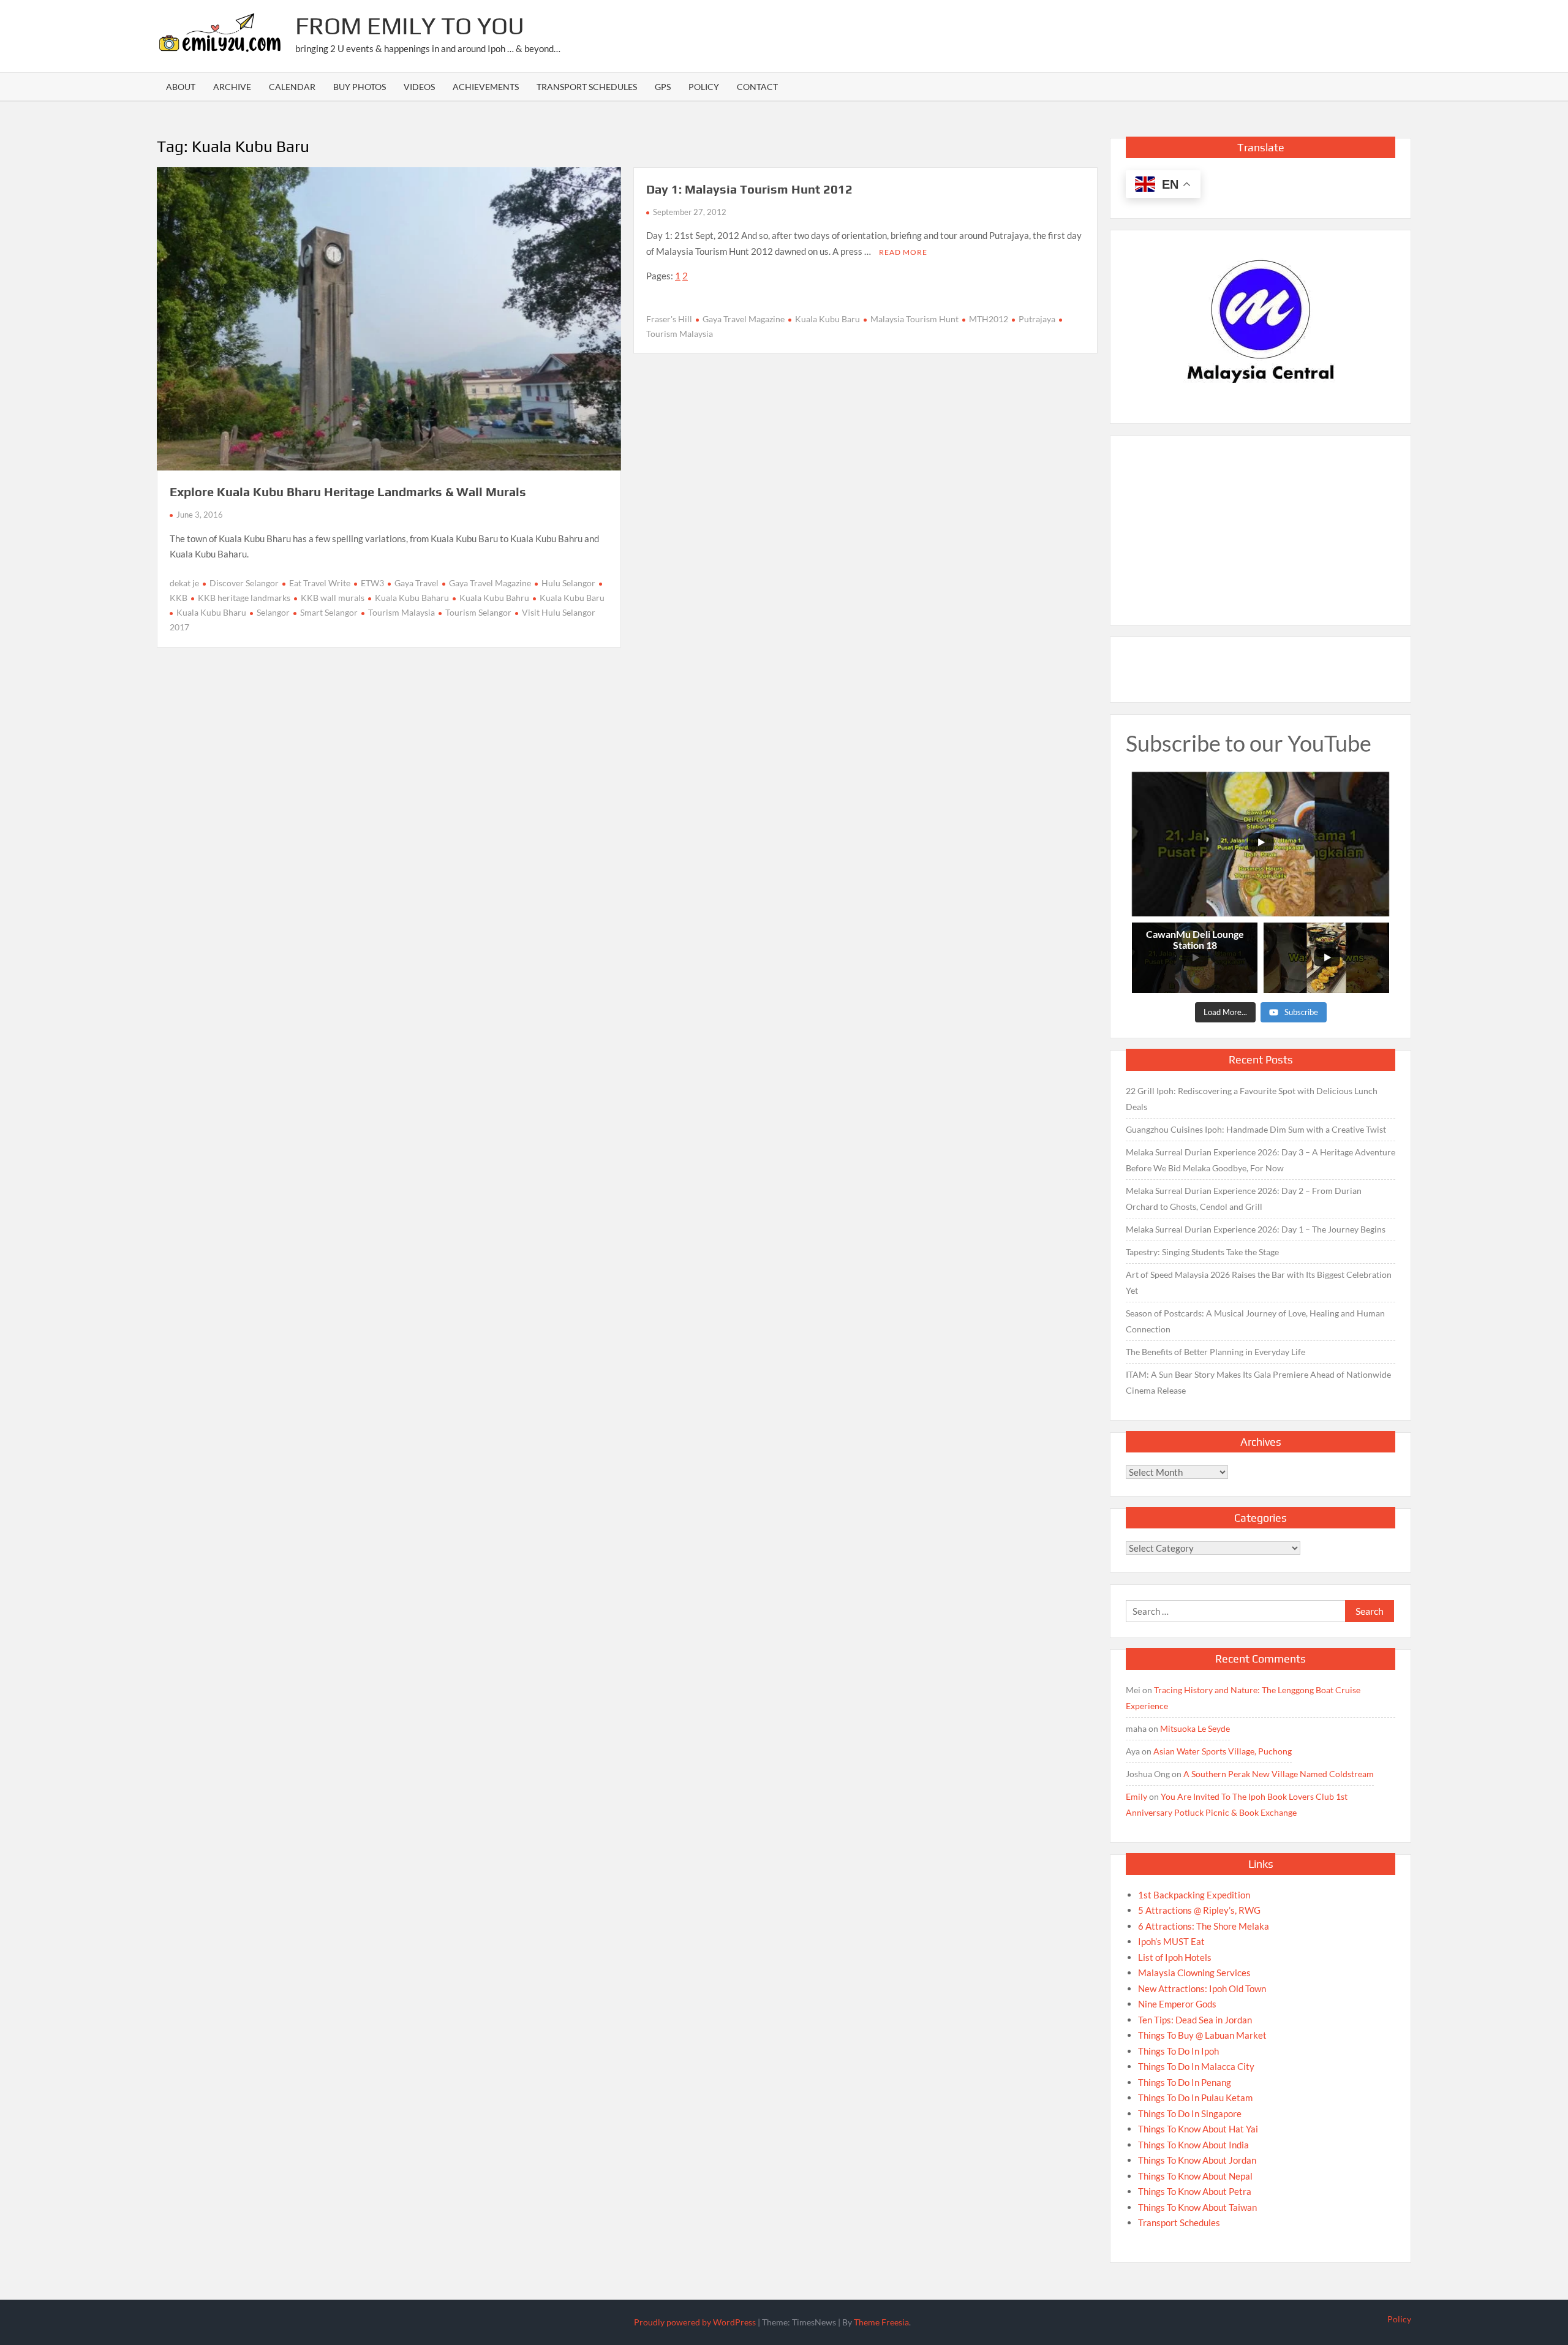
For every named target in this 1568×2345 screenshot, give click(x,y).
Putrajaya (1037, 319)
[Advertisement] (1188, 34)
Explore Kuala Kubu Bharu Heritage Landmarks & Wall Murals (348, 492)
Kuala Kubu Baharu (412, 598)
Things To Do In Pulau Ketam (1195, 2098)
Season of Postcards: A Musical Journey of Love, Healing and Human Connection (1255, 1321)
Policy (704, 87)
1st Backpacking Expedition (1194, 1895)
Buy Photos (360, 87)
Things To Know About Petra (1195, 2191)
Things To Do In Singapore (1190, 2113)
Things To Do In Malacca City (1196, 2066)
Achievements (486, 87)
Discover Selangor (244, 583)
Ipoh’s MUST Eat (1171, 1941)
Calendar (292, 87)
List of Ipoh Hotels (1175, 1957)
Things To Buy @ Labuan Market (1202, 2035)
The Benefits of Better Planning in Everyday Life (1216, 1352)
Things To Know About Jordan (1197, 2160)
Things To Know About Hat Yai (1198, 2129)
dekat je (184, 583)
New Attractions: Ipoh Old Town (1202, 1988)
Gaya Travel (417, 583)
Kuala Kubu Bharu (211, 612)
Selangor (273, 612)
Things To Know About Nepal (1195, 2176)
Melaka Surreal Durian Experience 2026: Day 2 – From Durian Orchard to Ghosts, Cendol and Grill (1244, 1199)
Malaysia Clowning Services (1194, 1973)
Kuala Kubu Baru (572, 598)
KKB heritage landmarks (244, 598)
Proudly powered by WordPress (695, 2322)
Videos (419, 87)
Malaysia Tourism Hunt (914, 319)
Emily (1136, 1796)
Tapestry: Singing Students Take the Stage (1202, 1252)
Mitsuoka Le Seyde (1195, 1728)
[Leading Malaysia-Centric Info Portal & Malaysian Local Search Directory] (1261, 322)
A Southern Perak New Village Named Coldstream (1279, 1774)
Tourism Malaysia (401, 612)
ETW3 (372, 583)
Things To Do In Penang (1185, 2082)
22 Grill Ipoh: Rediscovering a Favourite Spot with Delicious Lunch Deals (1252, 1099)
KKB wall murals (333, 598)
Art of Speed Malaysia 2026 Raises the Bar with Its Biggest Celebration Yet (1259, 1282)
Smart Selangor (329, 612)
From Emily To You (410, 26)
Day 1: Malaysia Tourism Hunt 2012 (749, 189)
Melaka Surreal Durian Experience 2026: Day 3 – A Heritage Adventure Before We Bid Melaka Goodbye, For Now (1261, 1160)
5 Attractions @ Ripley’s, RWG (1199, 1910)
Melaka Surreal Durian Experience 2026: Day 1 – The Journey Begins (1256, 1229)
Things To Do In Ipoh (1178, 2051)
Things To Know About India (1193, 2145)
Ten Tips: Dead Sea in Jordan (1195, 2020)
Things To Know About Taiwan (1197, 2207)
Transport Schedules (587, 87)
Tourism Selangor (478, 612)
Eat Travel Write (320, 583)
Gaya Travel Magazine (490, 583)
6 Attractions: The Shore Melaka (1204, 1926)
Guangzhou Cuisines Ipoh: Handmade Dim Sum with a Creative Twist (1256, 1129)
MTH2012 (989, 319)
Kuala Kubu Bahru (494, 598)
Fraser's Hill (669, 319)
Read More (903, 252)
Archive (232, 87)
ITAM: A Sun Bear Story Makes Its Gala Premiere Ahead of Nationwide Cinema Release (1258, 1382)
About (181, 87)
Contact (757, 87)
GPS (663, 87)
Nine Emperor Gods (1177, 2004)
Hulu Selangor (568, 583)
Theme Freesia (881, 2322)
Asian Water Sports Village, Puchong (1223, 1751)
